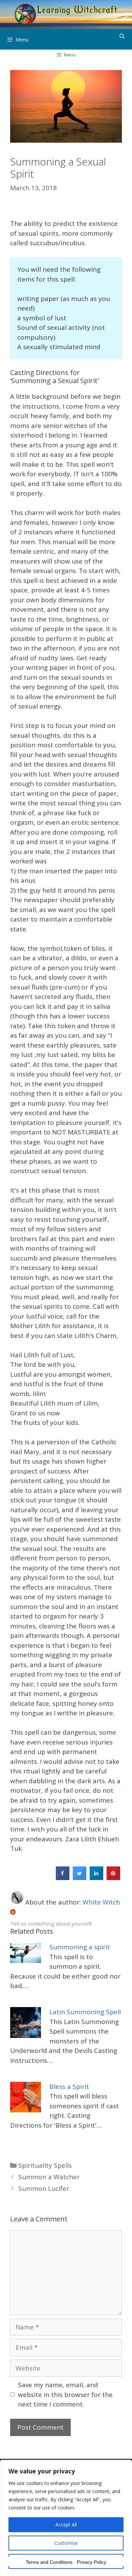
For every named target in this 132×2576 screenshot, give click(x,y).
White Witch (101, 1902)
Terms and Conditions (49, 2562)
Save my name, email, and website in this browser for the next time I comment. (65, 2394)
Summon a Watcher (49, 2177)
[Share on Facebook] (63, 1878)
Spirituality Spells (45, 2165)
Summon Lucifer (44, 2188)
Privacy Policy (92, 2562)
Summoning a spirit (80, 1947)
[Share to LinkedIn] (96, 1878)
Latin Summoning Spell (85, 2012)
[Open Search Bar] (122, 36)
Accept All (66, 2525)
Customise (66, 2543)
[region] (66, 2518)
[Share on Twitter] (80, 1878)
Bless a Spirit (69, 2087)
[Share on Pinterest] (113, 1878)
